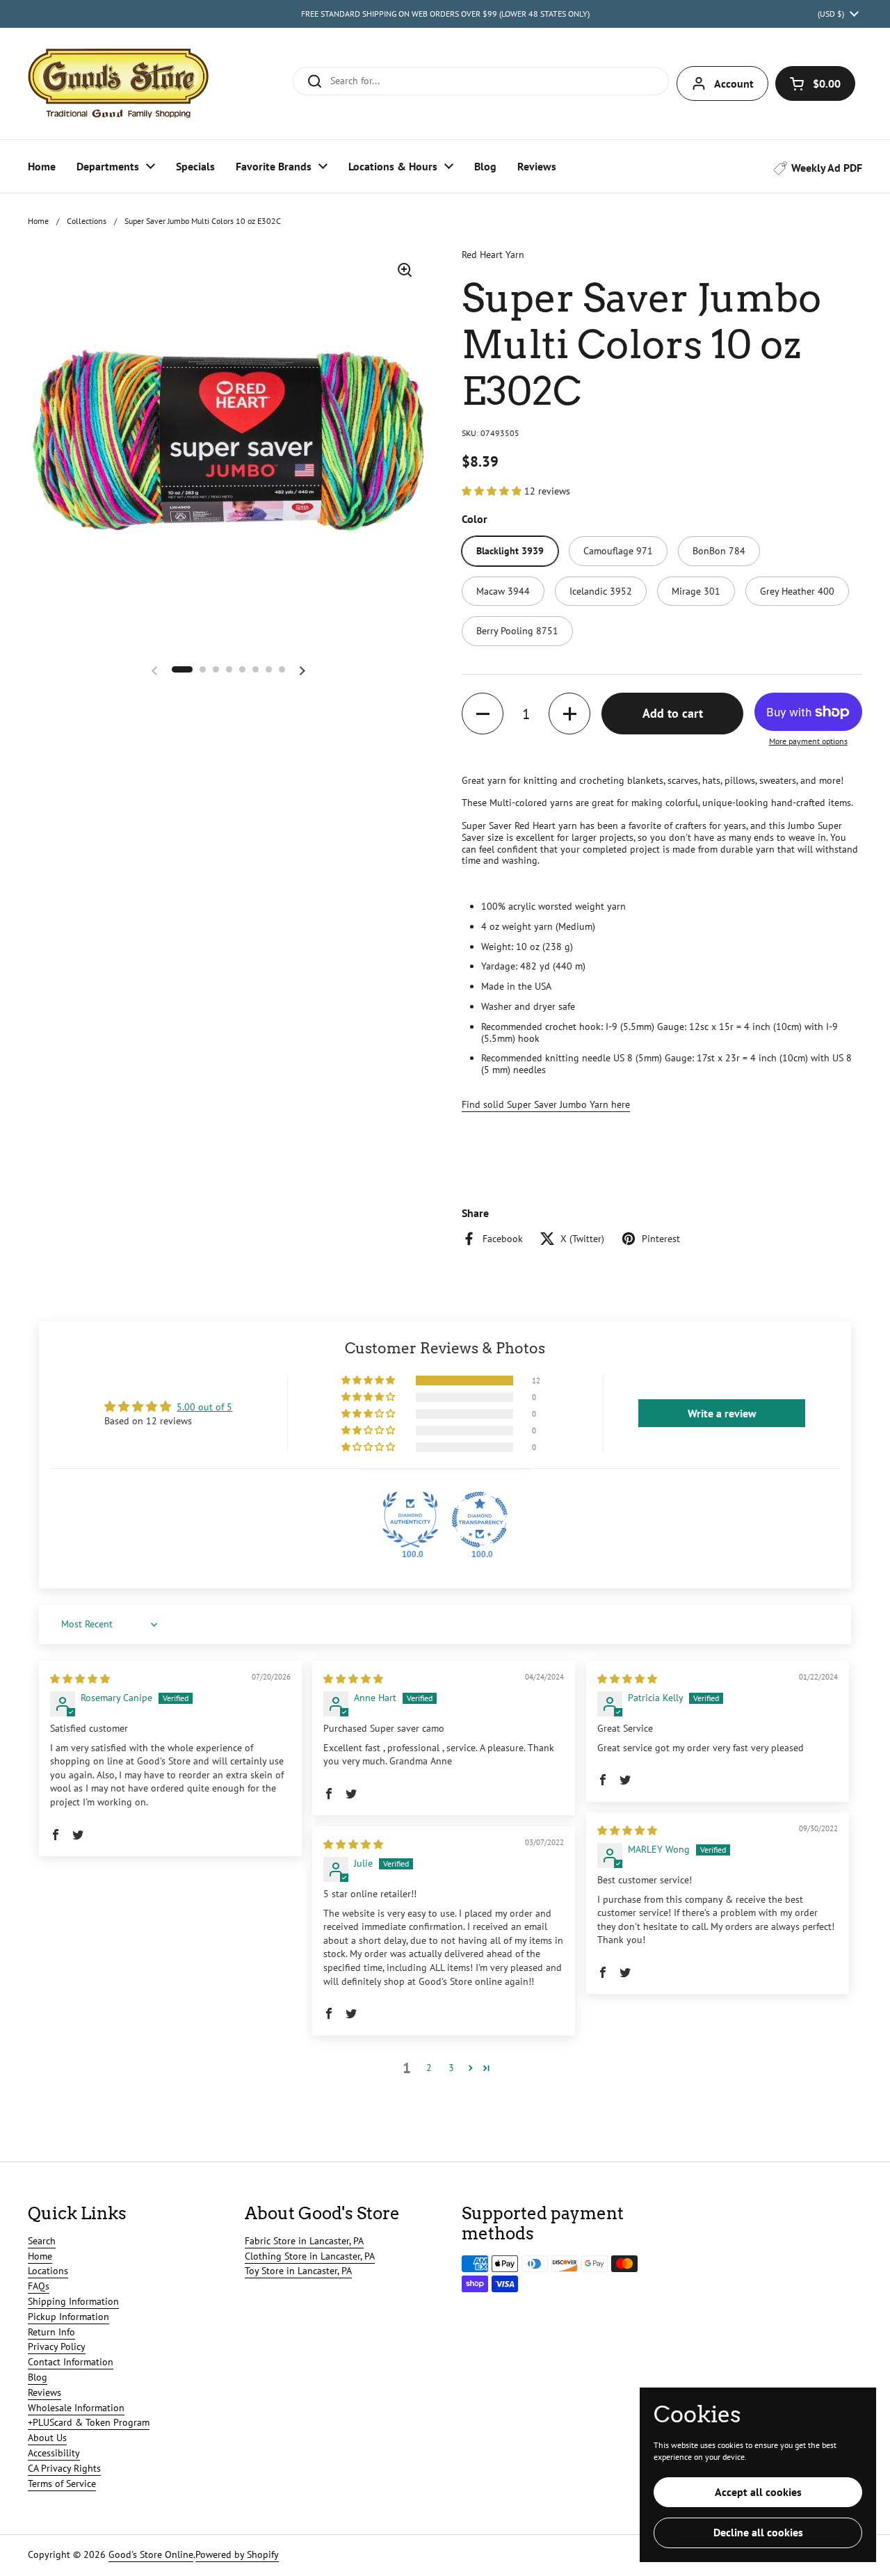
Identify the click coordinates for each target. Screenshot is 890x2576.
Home (38, 221)
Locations (48, 2271)
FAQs (39, 2286)
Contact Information (71, 2362)
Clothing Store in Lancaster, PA (310, 2256)
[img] (80, 1679)
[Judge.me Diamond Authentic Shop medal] (410, 1520)
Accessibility (54, 2453)
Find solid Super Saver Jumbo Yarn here (546, 1104)
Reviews (44, 2392)
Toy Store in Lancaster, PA (298, 2271)
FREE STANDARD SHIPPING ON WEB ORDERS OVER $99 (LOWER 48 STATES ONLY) (445, 14)
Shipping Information (73, 2301)
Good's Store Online (151, 2554)
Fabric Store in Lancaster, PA (304, 2241)
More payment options (808, 741)
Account (734, 83)
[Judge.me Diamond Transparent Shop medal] (480, 1520)
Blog (38, 2377)
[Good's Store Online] (118, 83)
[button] (815, 83)
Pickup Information (68, 2317)
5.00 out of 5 (204, 1407)
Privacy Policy (57, 2346)
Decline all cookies (758, 2532)
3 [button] (451, 2068)
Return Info (51, 2332)
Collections (87, 221)
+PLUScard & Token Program (89, 2422)
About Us (47, 2438)
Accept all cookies (758, 2492)
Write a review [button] (722, 1413)
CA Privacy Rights (64, 2468)
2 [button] (429, 2068)
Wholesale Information (76, 2408)
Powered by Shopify (237, 2554)
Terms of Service (62, 2484)
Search (42, 2241)
